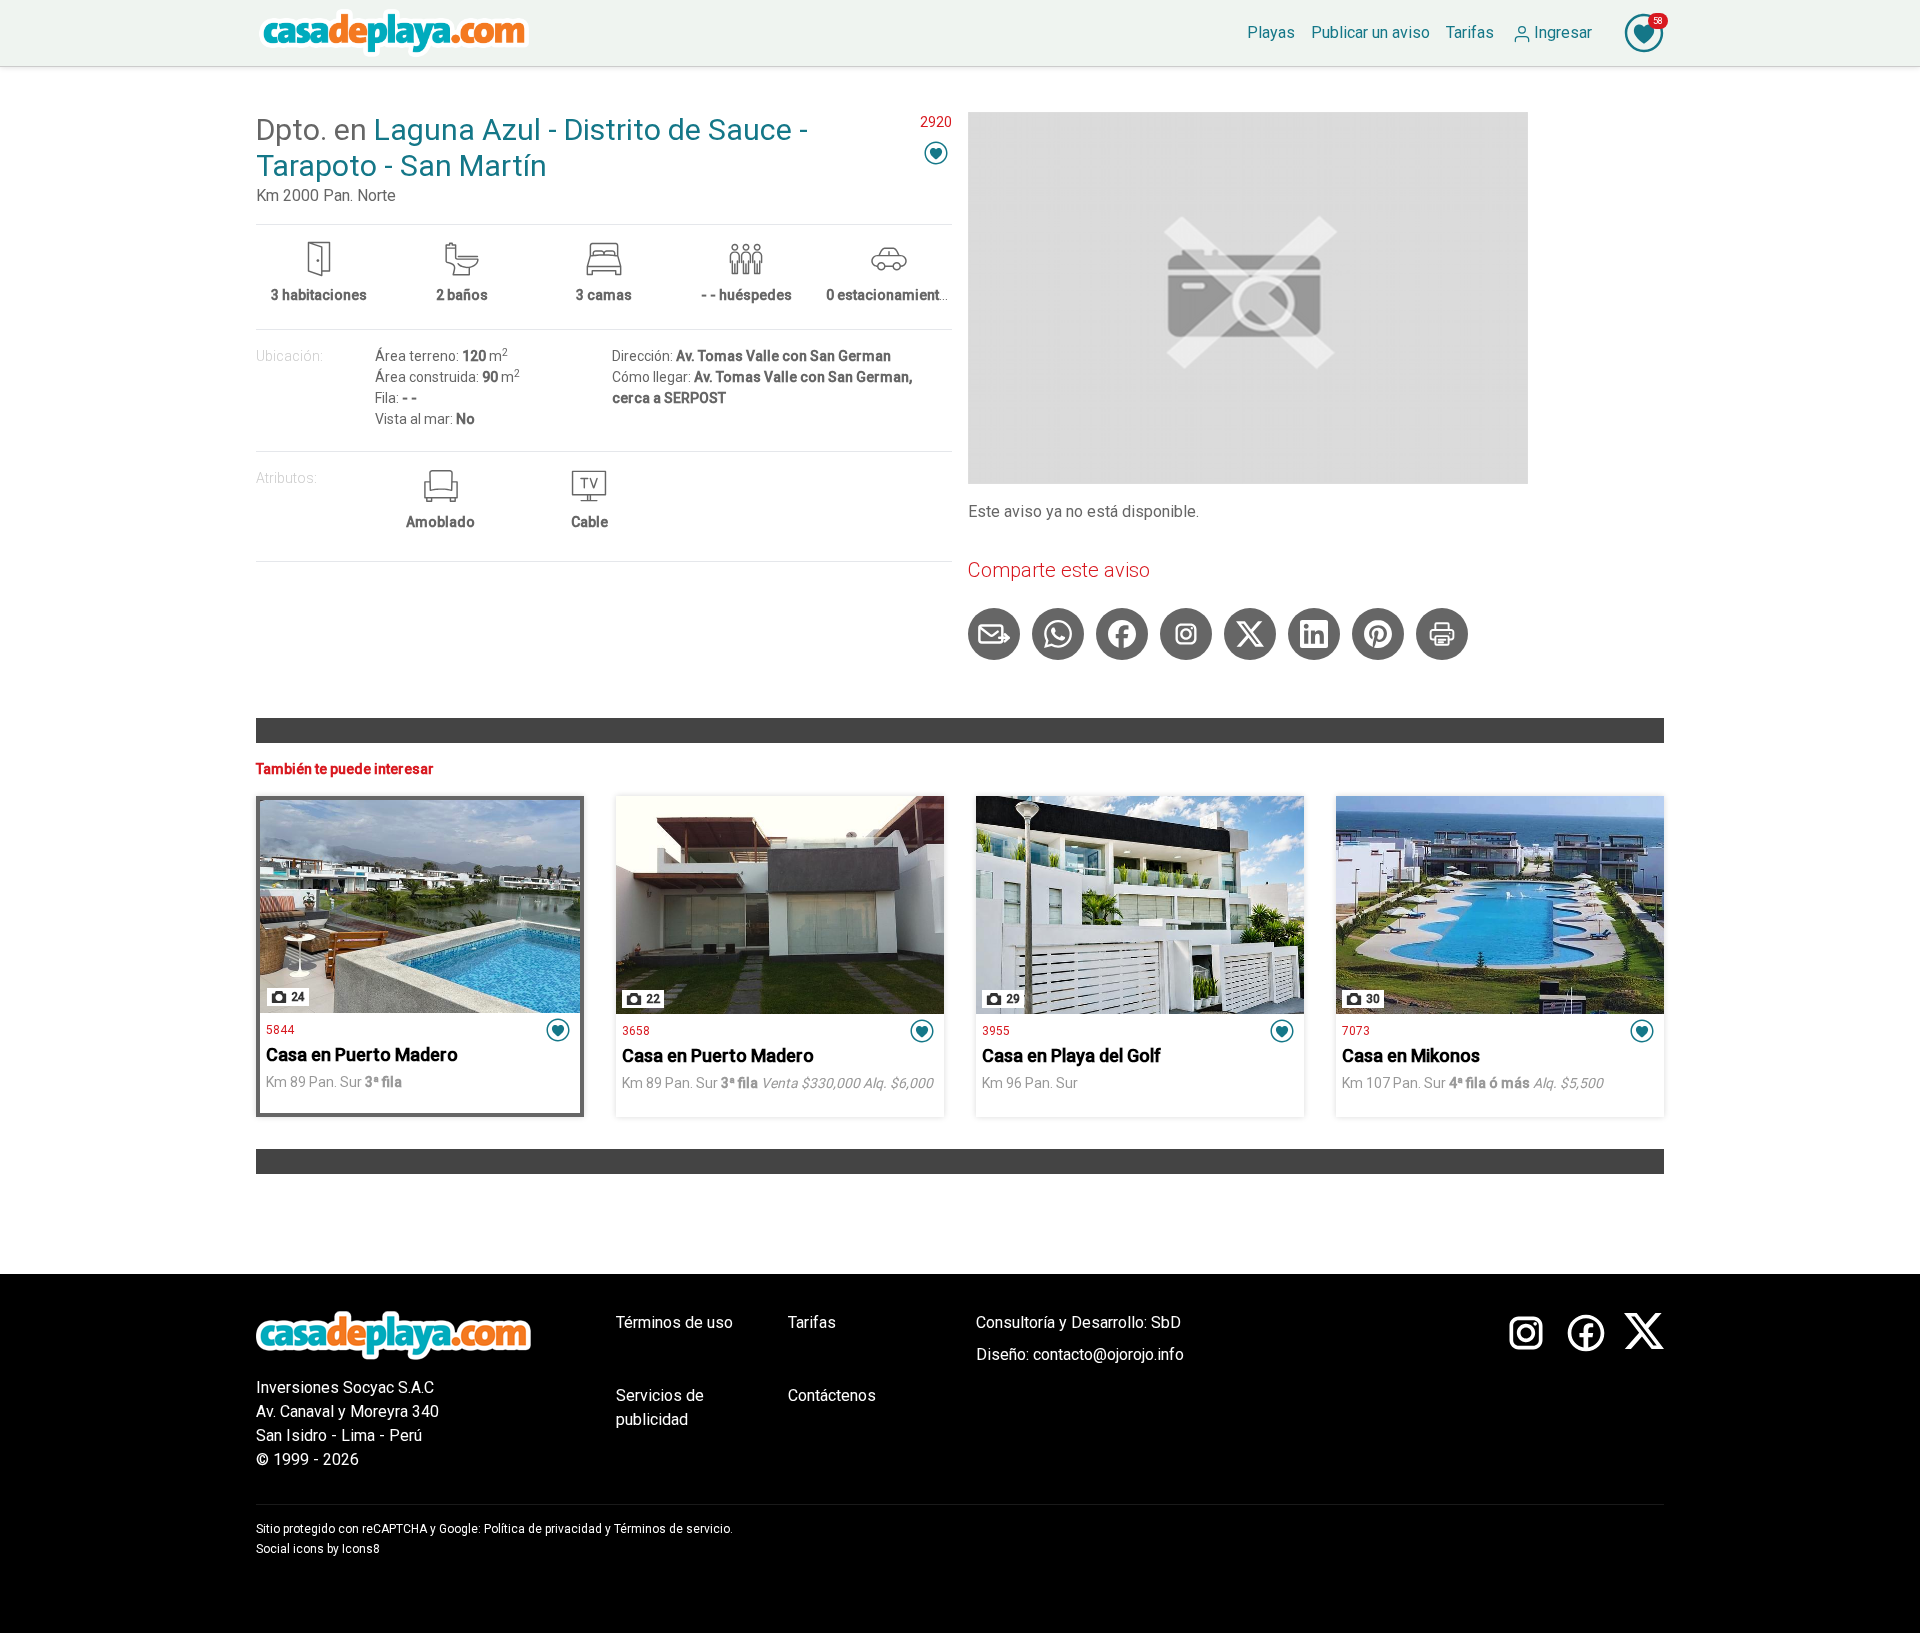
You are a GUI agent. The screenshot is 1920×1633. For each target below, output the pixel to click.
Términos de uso (674, 1322)
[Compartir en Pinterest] (1378, 634)
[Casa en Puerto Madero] (420, 906)
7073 (1356, 1031)
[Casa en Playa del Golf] (1140, 905)
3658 (636, 1031)
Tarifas (812, 1322)
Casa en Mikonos (1411, 1055)
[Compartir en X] (1250, 634)
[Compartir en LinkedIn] (1314, 634)
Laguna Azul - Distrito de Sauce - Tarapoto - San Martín (532, 147)
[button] (936, 152)
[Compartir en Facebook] (1122, 634)
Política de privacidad (543, 1529)
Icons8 (361, 1549)
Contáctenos (832, 1395)
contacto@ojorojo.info (1108, 1354)
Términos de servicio (672, 1529)
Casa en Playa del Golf (1071, 1055)
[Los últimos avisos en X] (1644, 1391)
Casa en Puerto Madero (362, 1054)
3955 (996, 1031)
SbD (1166, 1322)
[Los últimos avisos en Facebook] (1586, 1391)
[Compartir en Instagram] (1186, 634)
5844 (280, 1030)
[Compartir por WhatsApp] (1058, 634)
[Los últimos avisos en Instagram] (1526, 1391)
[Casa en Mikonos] (1500, 905)
